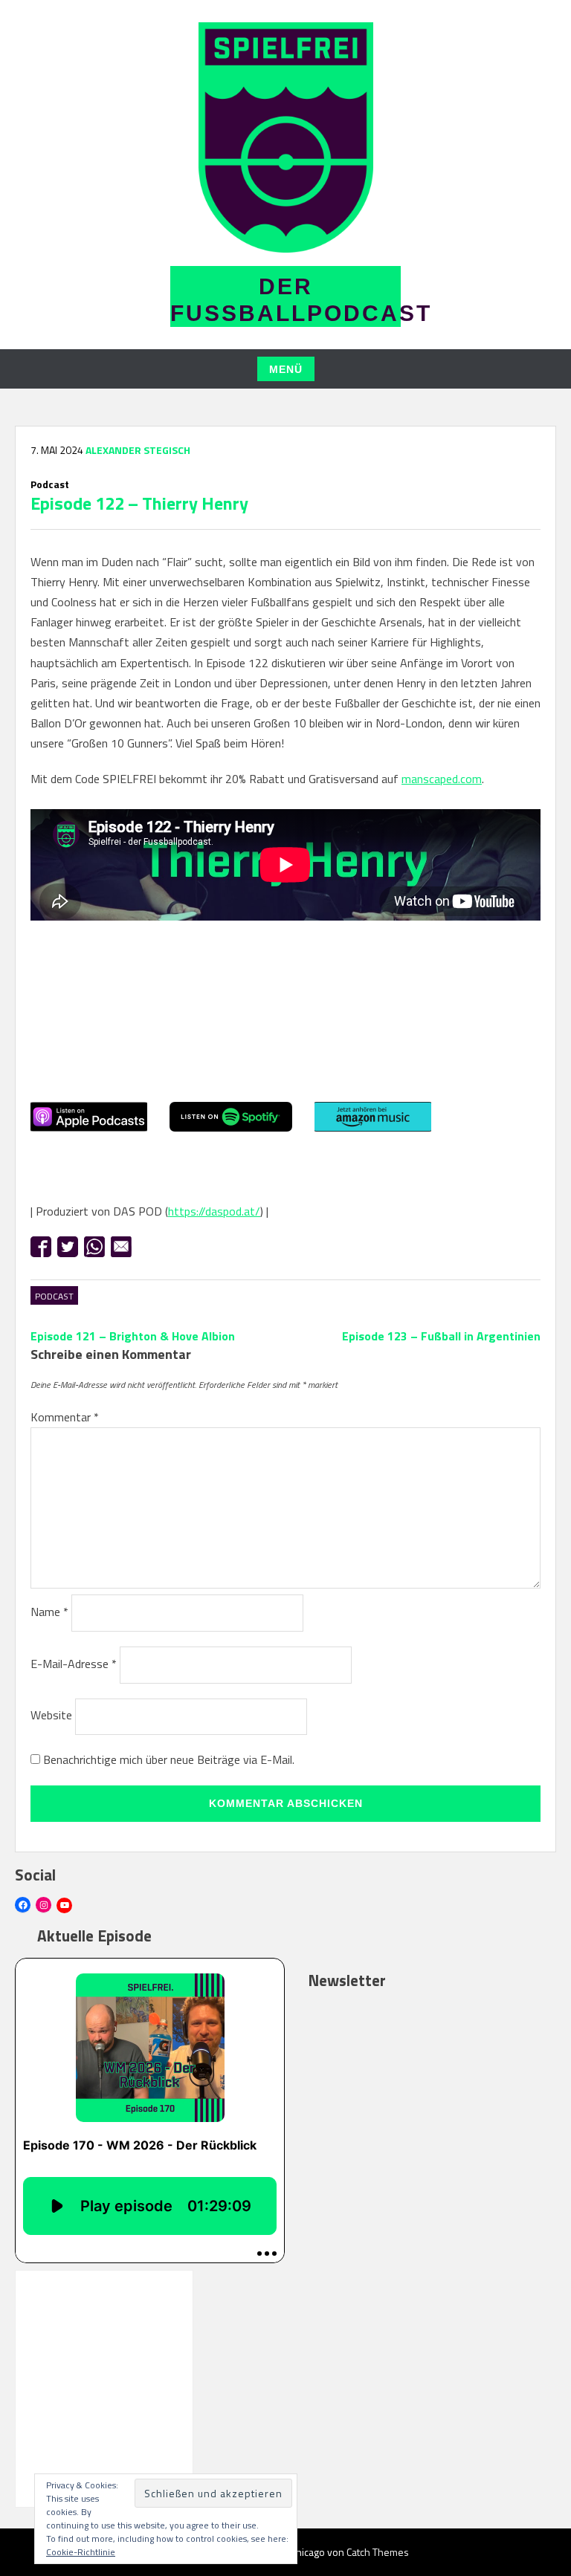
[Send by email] (121, 1247)
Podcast (54, 1296)
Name (49, 1612)
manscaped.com (442, 779)
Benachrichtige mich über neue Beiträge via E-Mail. (169, 1759)
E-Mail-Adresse (74, 1664)
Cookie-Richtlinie (81, 2552)
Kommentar (65, 1417)
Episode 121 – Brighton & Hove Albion (133, 1336)
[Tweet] (68, 1247)
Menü (286, 369)
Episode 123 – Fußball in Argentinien (441, 1336)
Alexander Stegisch (138, 450)
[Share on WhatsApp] (94, 1247)
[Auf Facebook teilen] (41, 1247)
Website (51, 1715)
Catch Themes (378, 2552)
